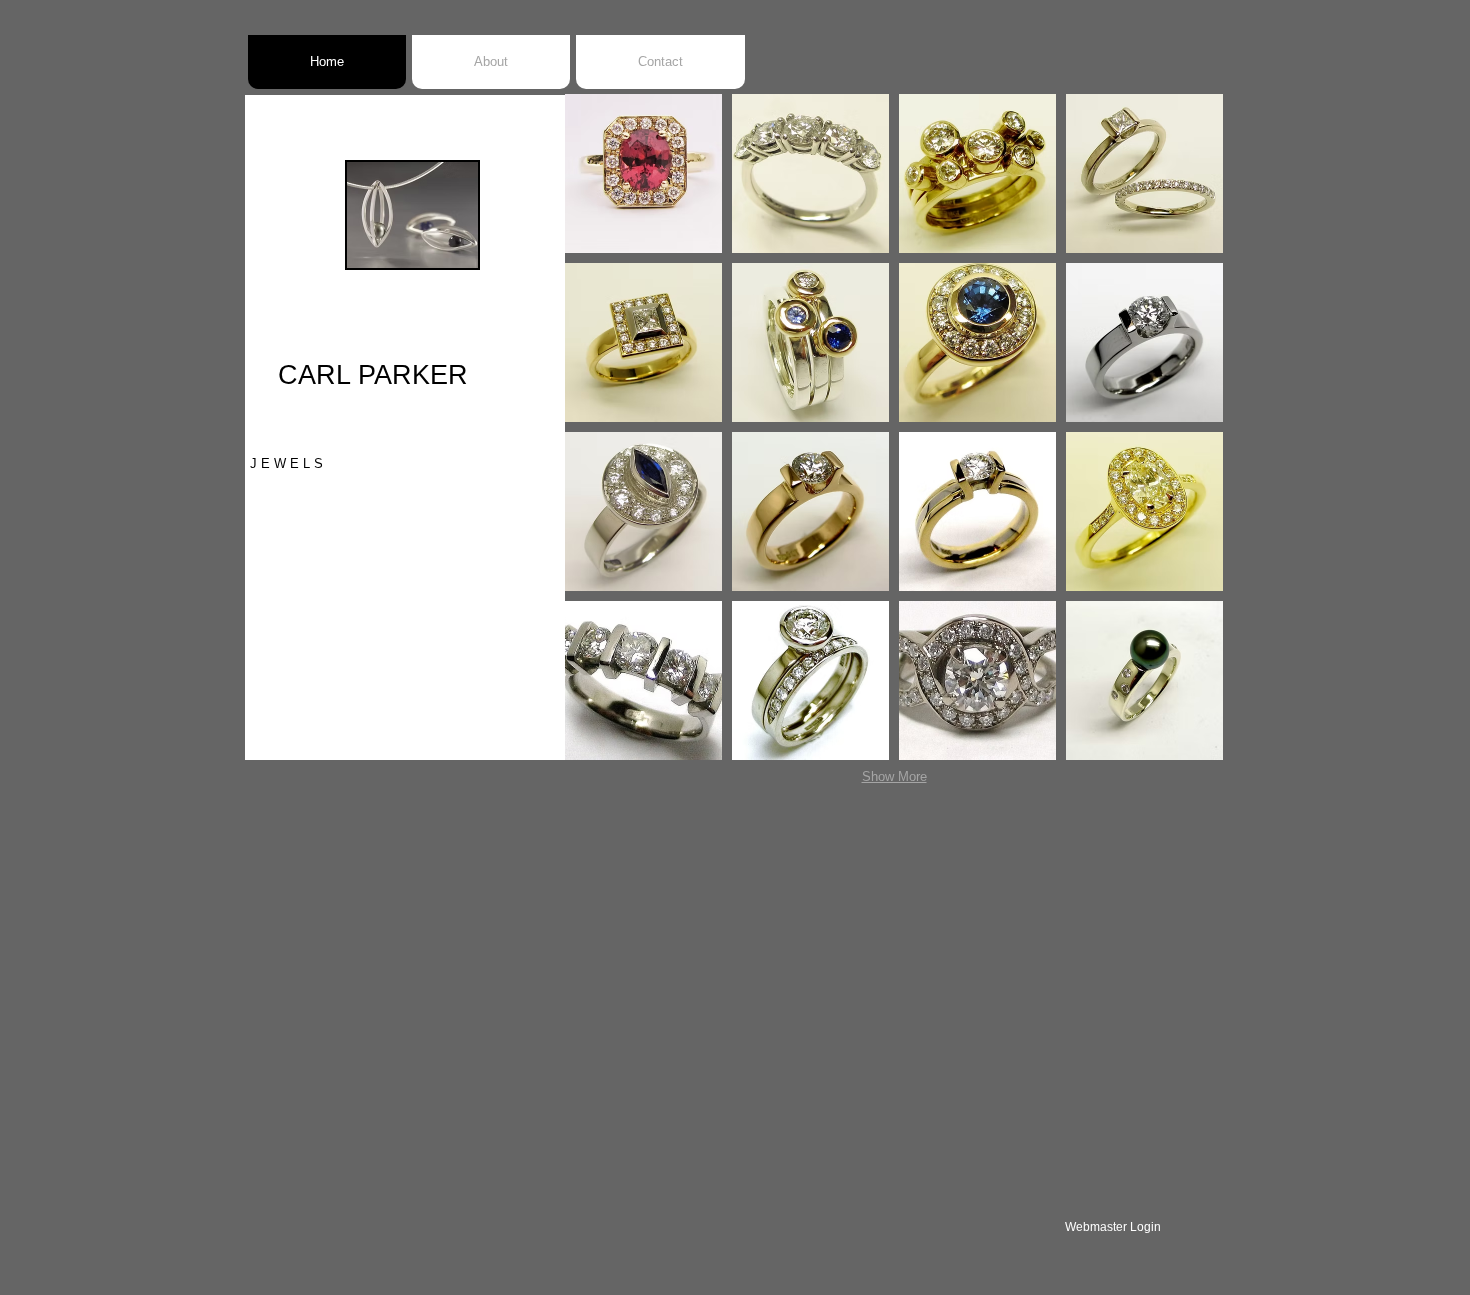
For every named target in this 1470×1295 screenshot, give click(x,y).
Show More (894, 776)
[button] (643, 173)
